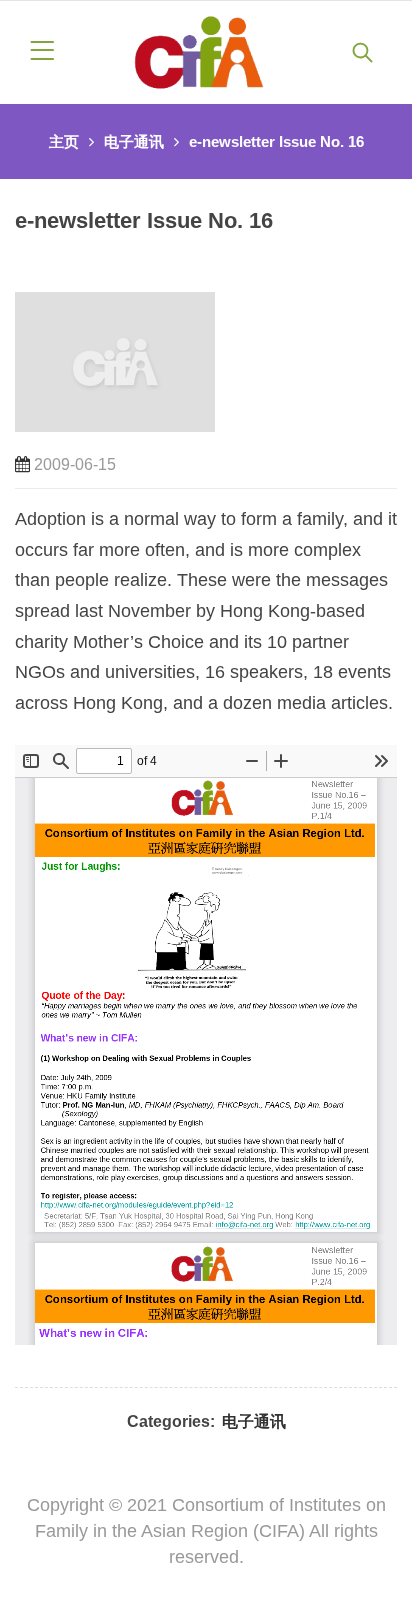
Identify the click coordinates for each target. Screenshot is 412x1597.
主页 (64, 141)
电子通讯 (134, 141)
